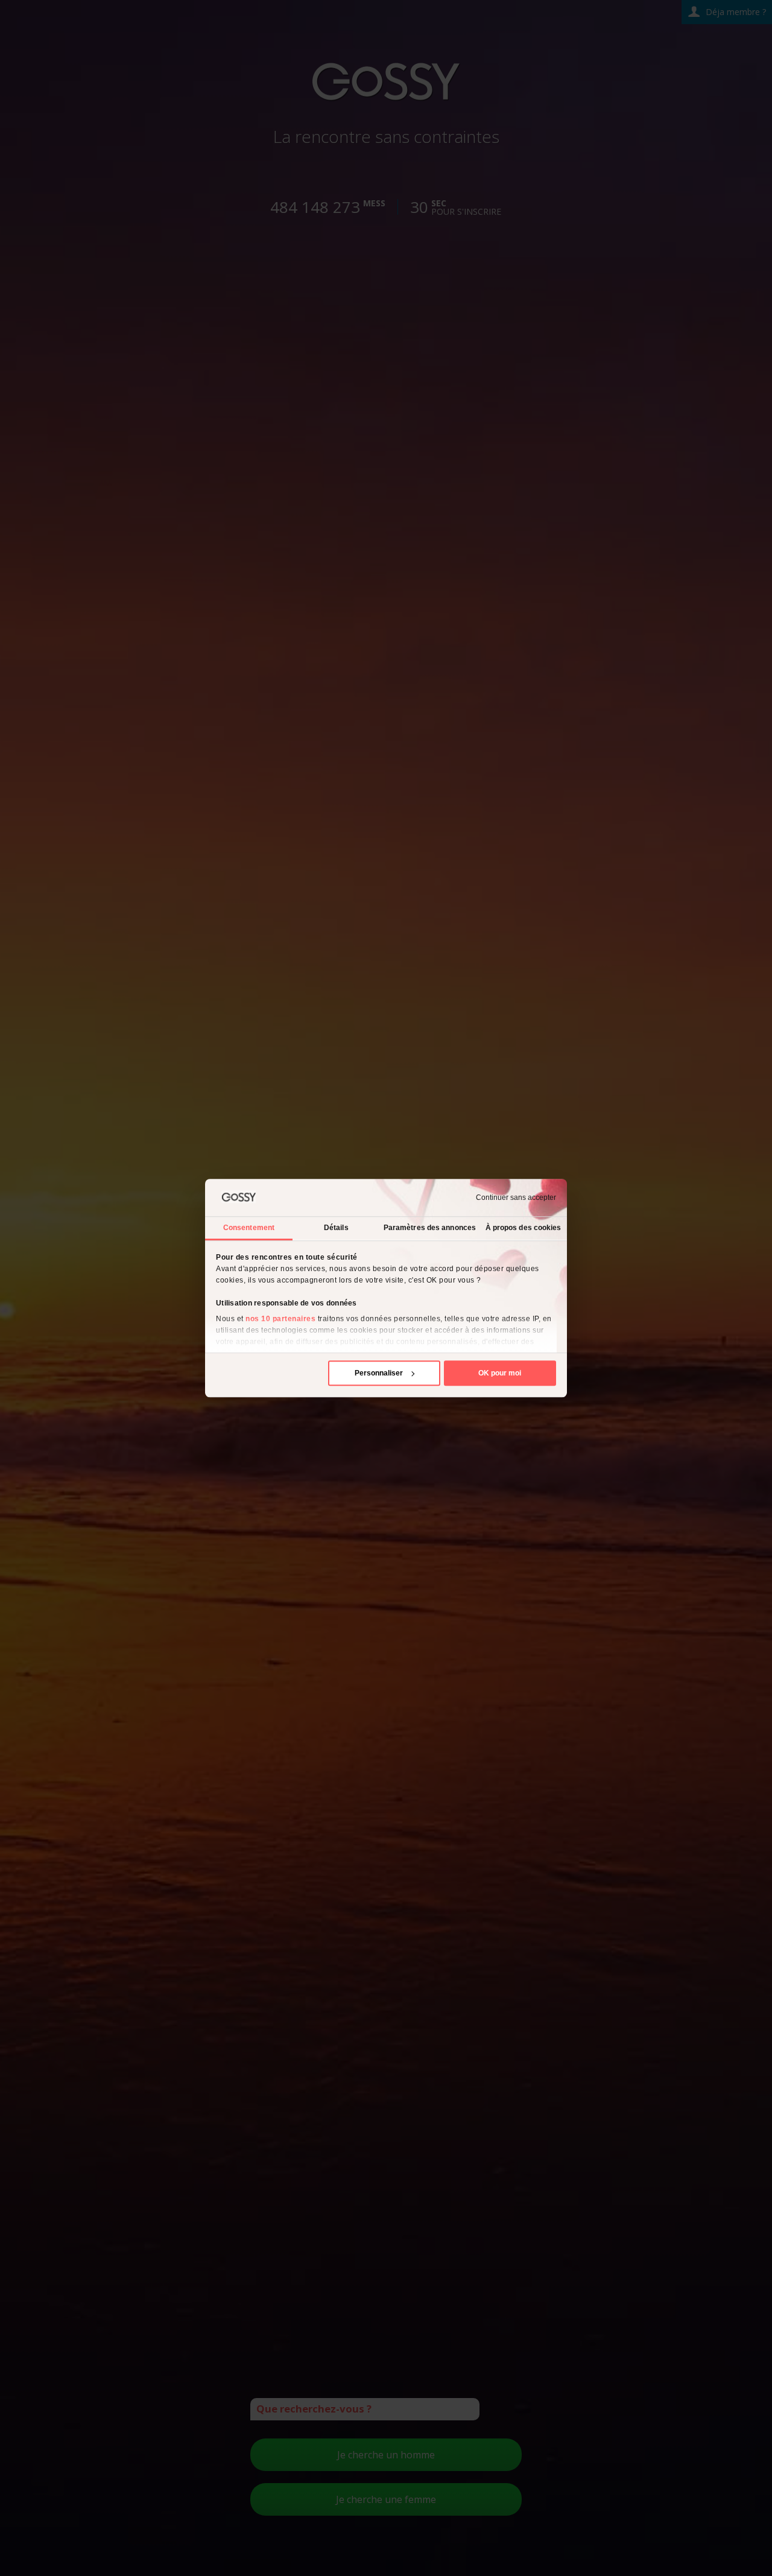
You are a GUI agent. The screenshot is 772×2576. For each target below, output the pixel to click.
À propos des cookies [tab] (524, 1228)
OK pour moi (500, 1373)
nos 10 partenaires (280, 1319)
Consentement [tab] (249, 1228)
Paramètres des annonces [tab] (430, 1228)
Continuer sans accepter (516, 1198)
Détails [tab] (336, 1228)
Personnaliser (379, 1373)
